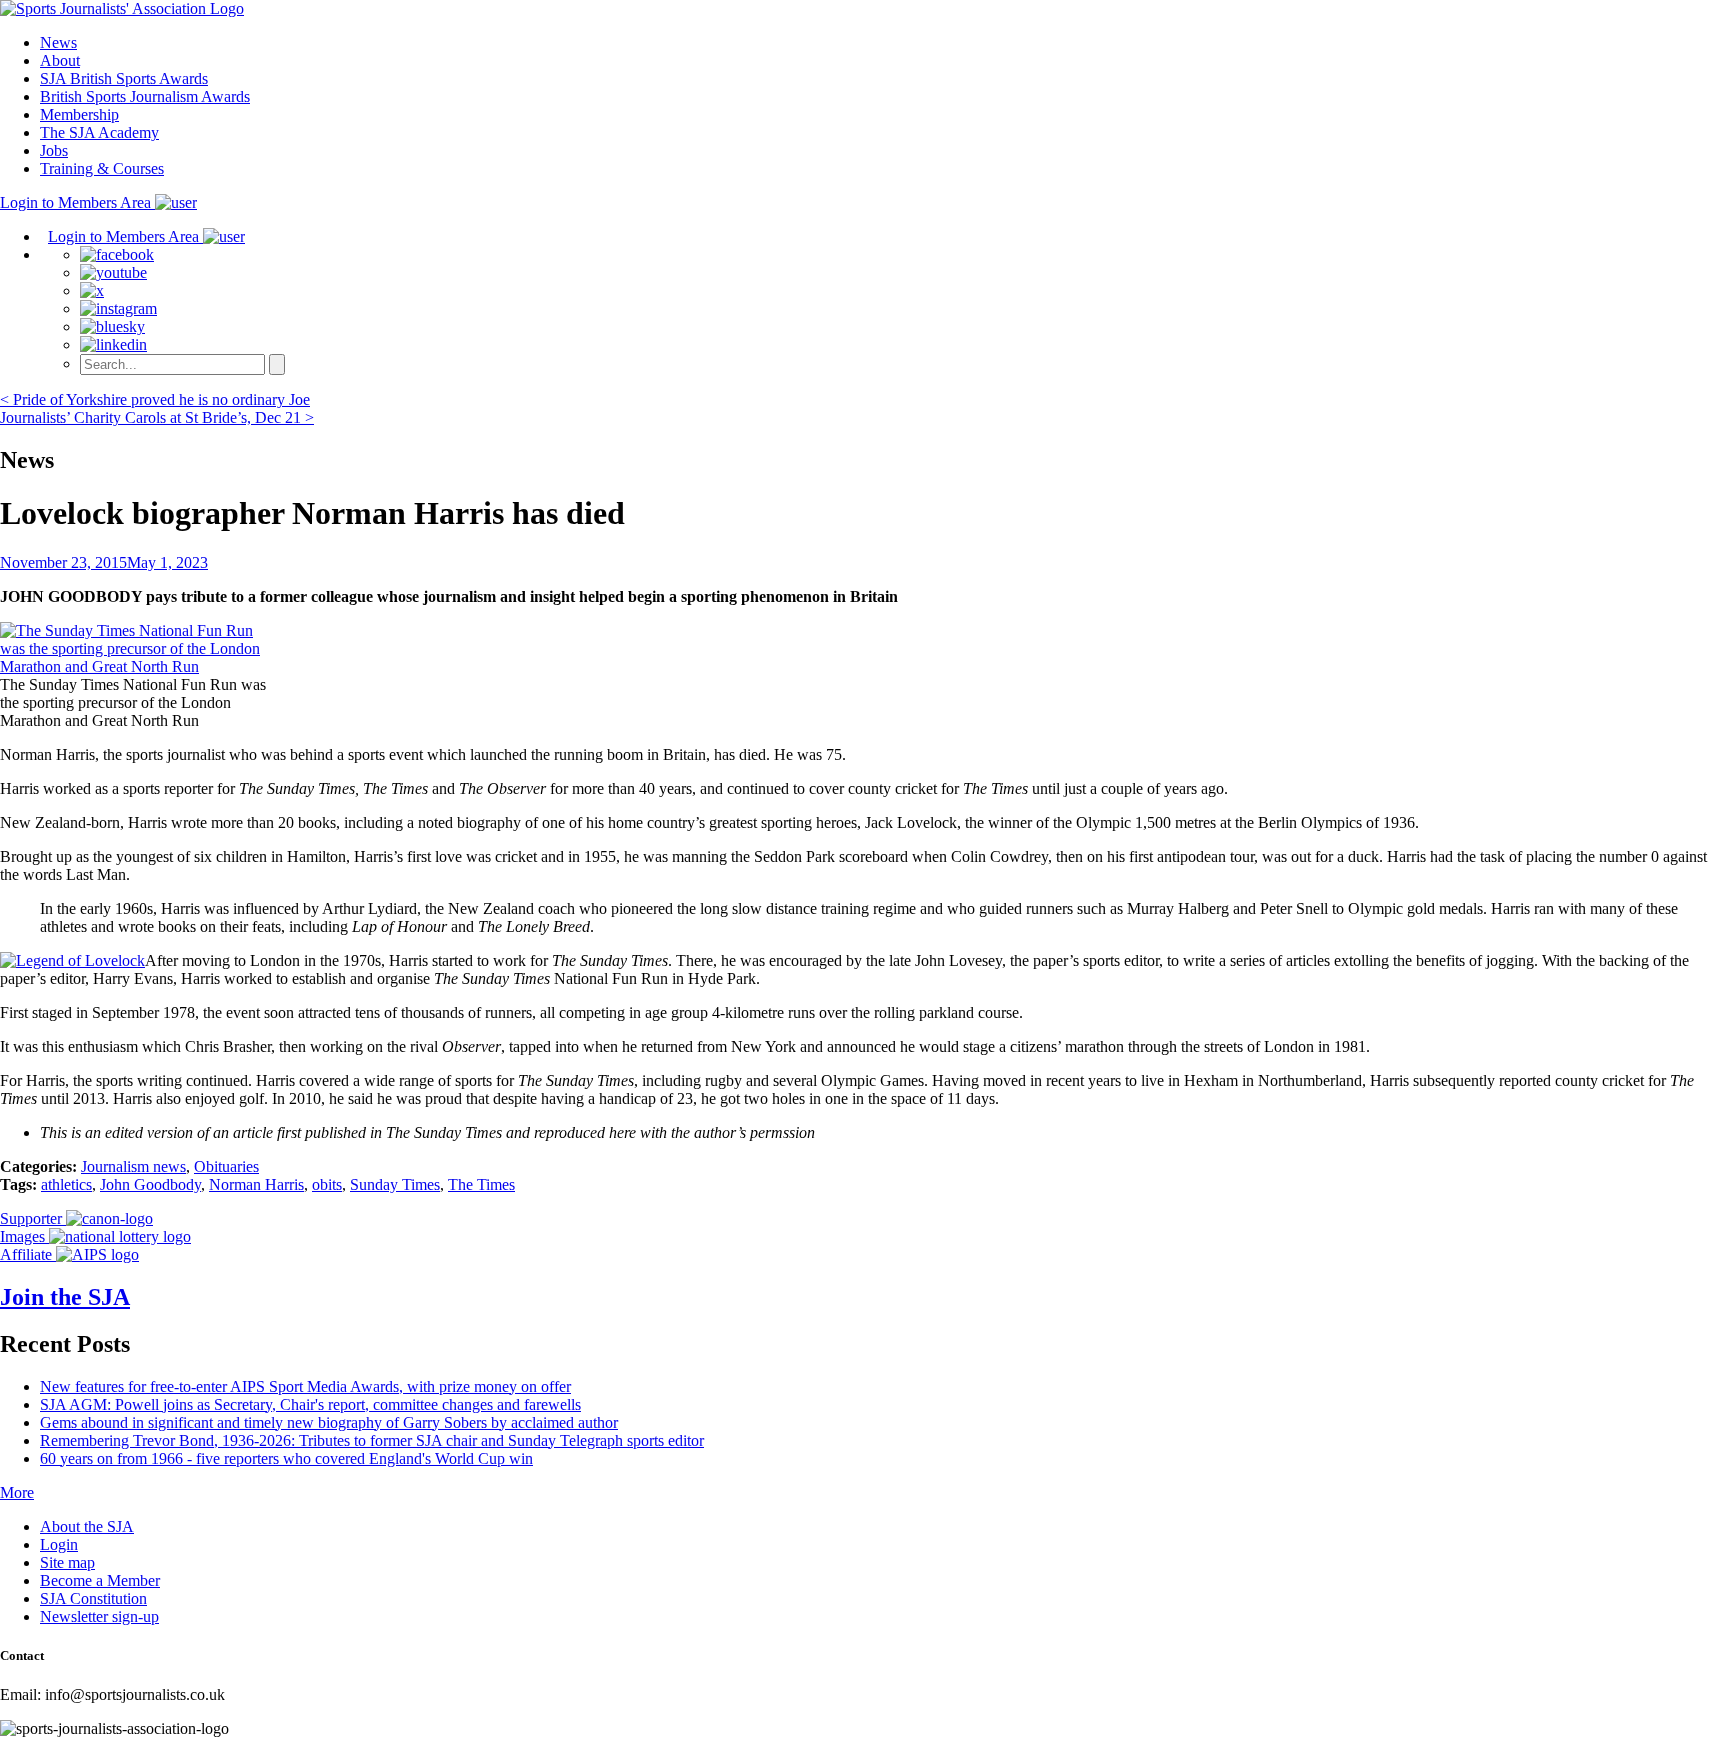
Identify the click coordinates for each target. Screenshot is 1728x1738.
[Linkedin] (113, 344)
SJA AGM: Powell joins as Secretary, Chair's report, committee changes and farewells (310, 1404)
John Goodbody (150, 1184)
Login (59, 1544)
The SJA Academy (99, 132)
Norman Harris (256, 1184)
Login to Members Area (77, 202)
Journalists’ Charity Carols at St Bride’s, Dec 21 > (157, 417)
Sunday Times (395, 1184)
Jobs (54, 150)
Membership (79, 114)
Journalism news (133, 1166)
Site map (67, 1562)
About (60, 60)
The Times (481, 1184)
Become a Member (100, 1580)
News (58, 42)
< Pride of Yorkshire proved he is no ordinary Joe (155, 399)
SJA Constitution (93, 1598)
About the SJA (87, 1526)
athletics (66, 1184)
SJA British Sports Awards (124, 78)
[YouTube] (113, 272)
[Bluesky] (112, 326)
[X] (92, 290)
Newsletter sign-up (99, 1616)
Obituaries (226, 1166)
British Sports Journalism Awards (145, 96)
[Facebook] (117, 254)
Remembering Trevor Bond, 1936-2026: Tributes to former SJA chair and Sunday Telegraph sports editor (372, 1440)
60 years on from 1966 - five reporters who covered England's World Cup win (286, 1458)
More (17, 1492)
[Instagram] (118, 308)
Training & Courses (102, 168)
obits (327, 1184)
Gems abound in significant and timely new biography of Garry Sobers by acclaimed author (329, 1422)
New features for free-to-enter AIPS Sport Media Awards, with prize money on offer (305, 1386)
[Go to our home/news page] (122, 8)
